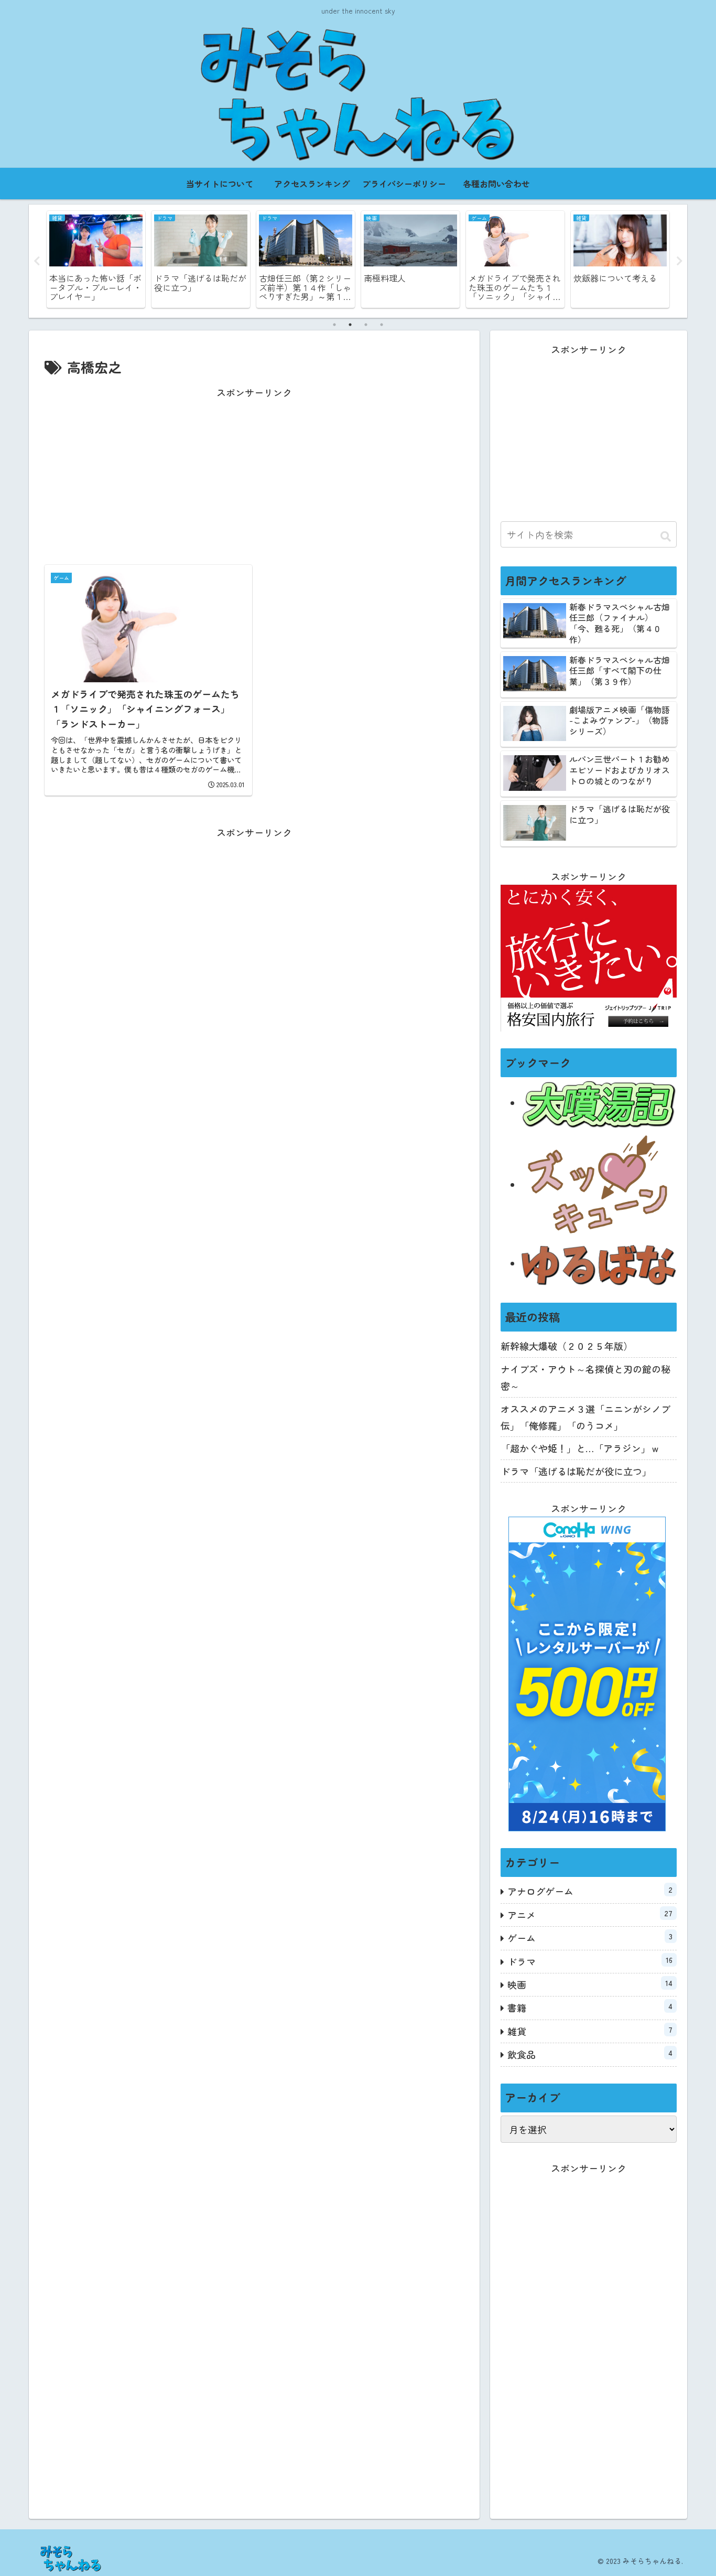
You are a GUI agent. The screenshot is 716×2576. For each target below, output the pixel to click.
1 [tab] (334, 325)
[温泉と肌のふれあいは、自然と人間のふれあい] (599, 1103)
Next (679, 261)
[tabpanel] (96, 259)
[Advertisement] (254, 475)
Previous (37, 261)
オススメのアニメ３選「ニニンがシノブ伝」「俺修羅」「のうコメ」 (585, 1417)
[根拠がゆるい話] (599, 1263)
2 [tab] (350, 325)
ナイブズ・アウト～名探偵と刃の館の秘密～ (585, 1377)
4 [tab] (382, 325)
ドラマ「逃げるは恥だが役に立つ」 (576, 1471)
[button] (666, 536)
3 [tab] (366, 325)
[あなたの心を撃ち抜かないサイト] (599, 1185)
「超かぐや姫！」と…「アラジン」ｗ (580, 1448)
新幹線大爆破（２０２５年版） (567, 1346)
